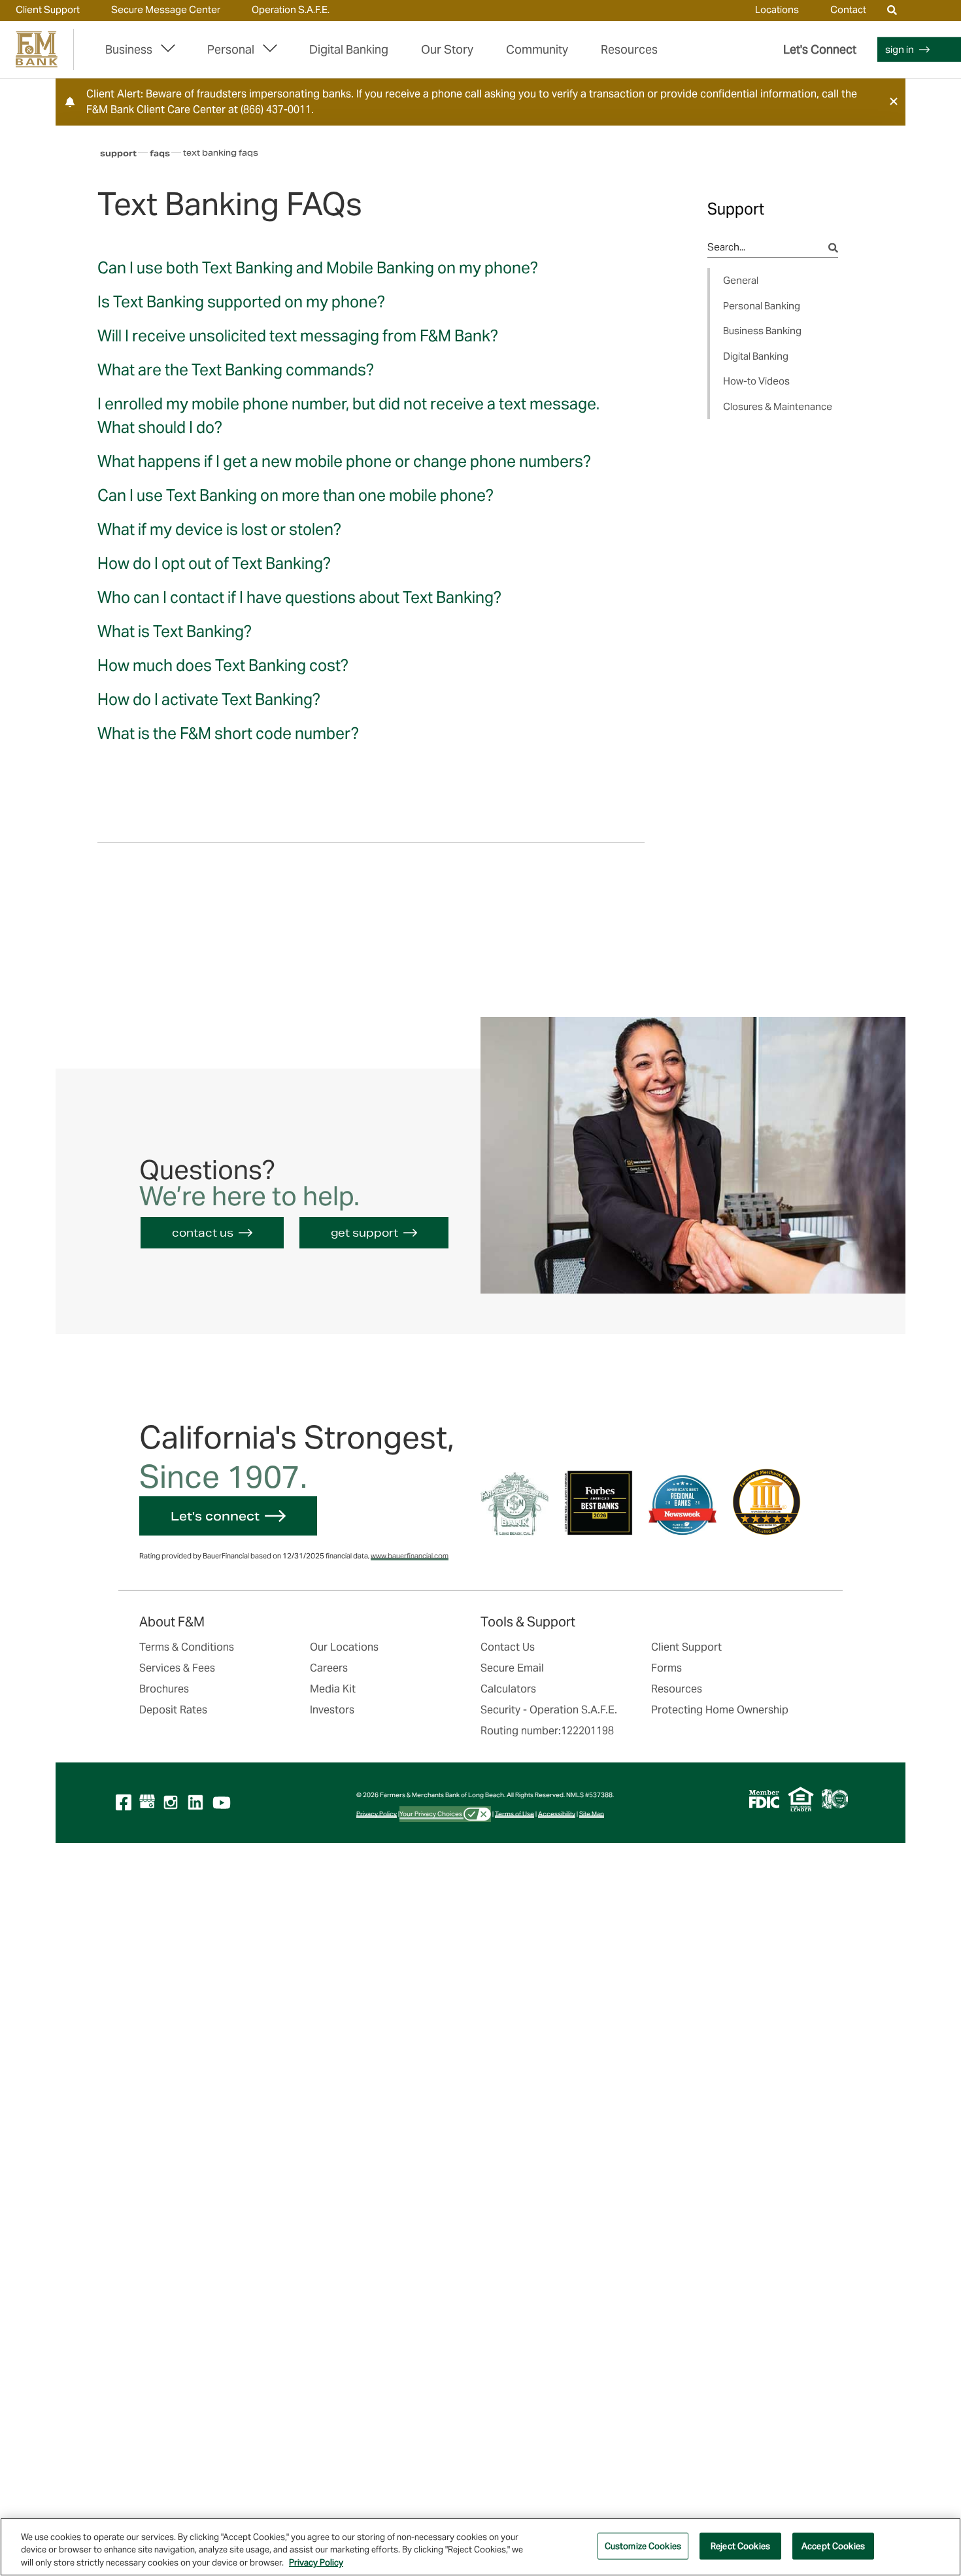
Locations (777, 9)
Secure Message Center (166, 9)
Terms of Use (514, 1814)
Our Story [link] (447, 49)
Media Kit (333, 1689)
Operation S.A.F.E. (291, 9)
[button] (894, 101)
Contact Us (508, 1647)
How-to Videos (756, 381)
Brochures (164, 1689)
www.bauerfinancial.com (410, 1556)
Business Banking (762, 331)
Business (129, 49)
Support (118, 153)
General (741, 280)
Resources (677, 1689)
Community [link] (537, 49)
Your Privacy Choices (431, 1814)
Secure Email (512, 1668)
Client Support (48, 9)
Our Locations (344, 1647)
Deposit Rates (173, 1710)
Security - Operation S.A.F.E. (549, 1710)
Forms (666, 1668)
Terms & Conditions (187, 1647)
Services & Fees (177, 1668)
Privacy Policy (377, 1814)
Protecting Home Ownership (720, 1710)
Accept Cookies (833, 2546)
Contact (848, 9)
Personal (231, 49)
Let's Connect (820, 49)
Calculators (508, 1689)
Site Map (592, 1814)
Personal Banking (762, 306)
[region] (480, 2547)
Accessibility (557, 1814)
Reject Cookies (740, 2546)
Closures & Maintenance (778, 406)
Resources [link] (629, 49)
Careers (329, 1668)
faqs (160, 153)
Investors (332, 1710)
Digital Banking (349, 49)
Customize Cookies (643, 2546)
